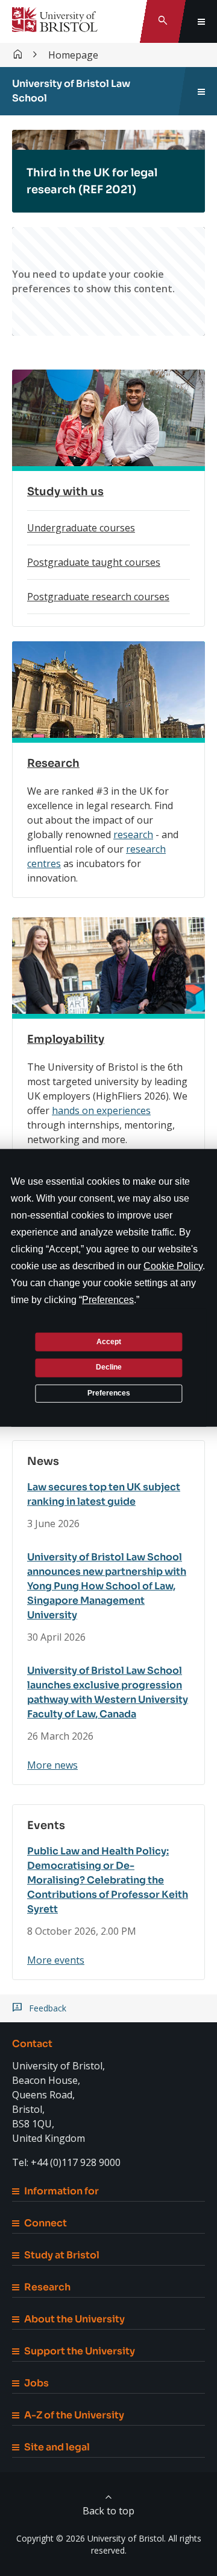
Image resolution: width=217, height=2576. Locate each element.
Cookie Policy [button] (173, 1266)
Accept (109, 1341)
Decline (109, 1367)
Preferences (109, 1393)
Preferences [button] (108, 1300)
